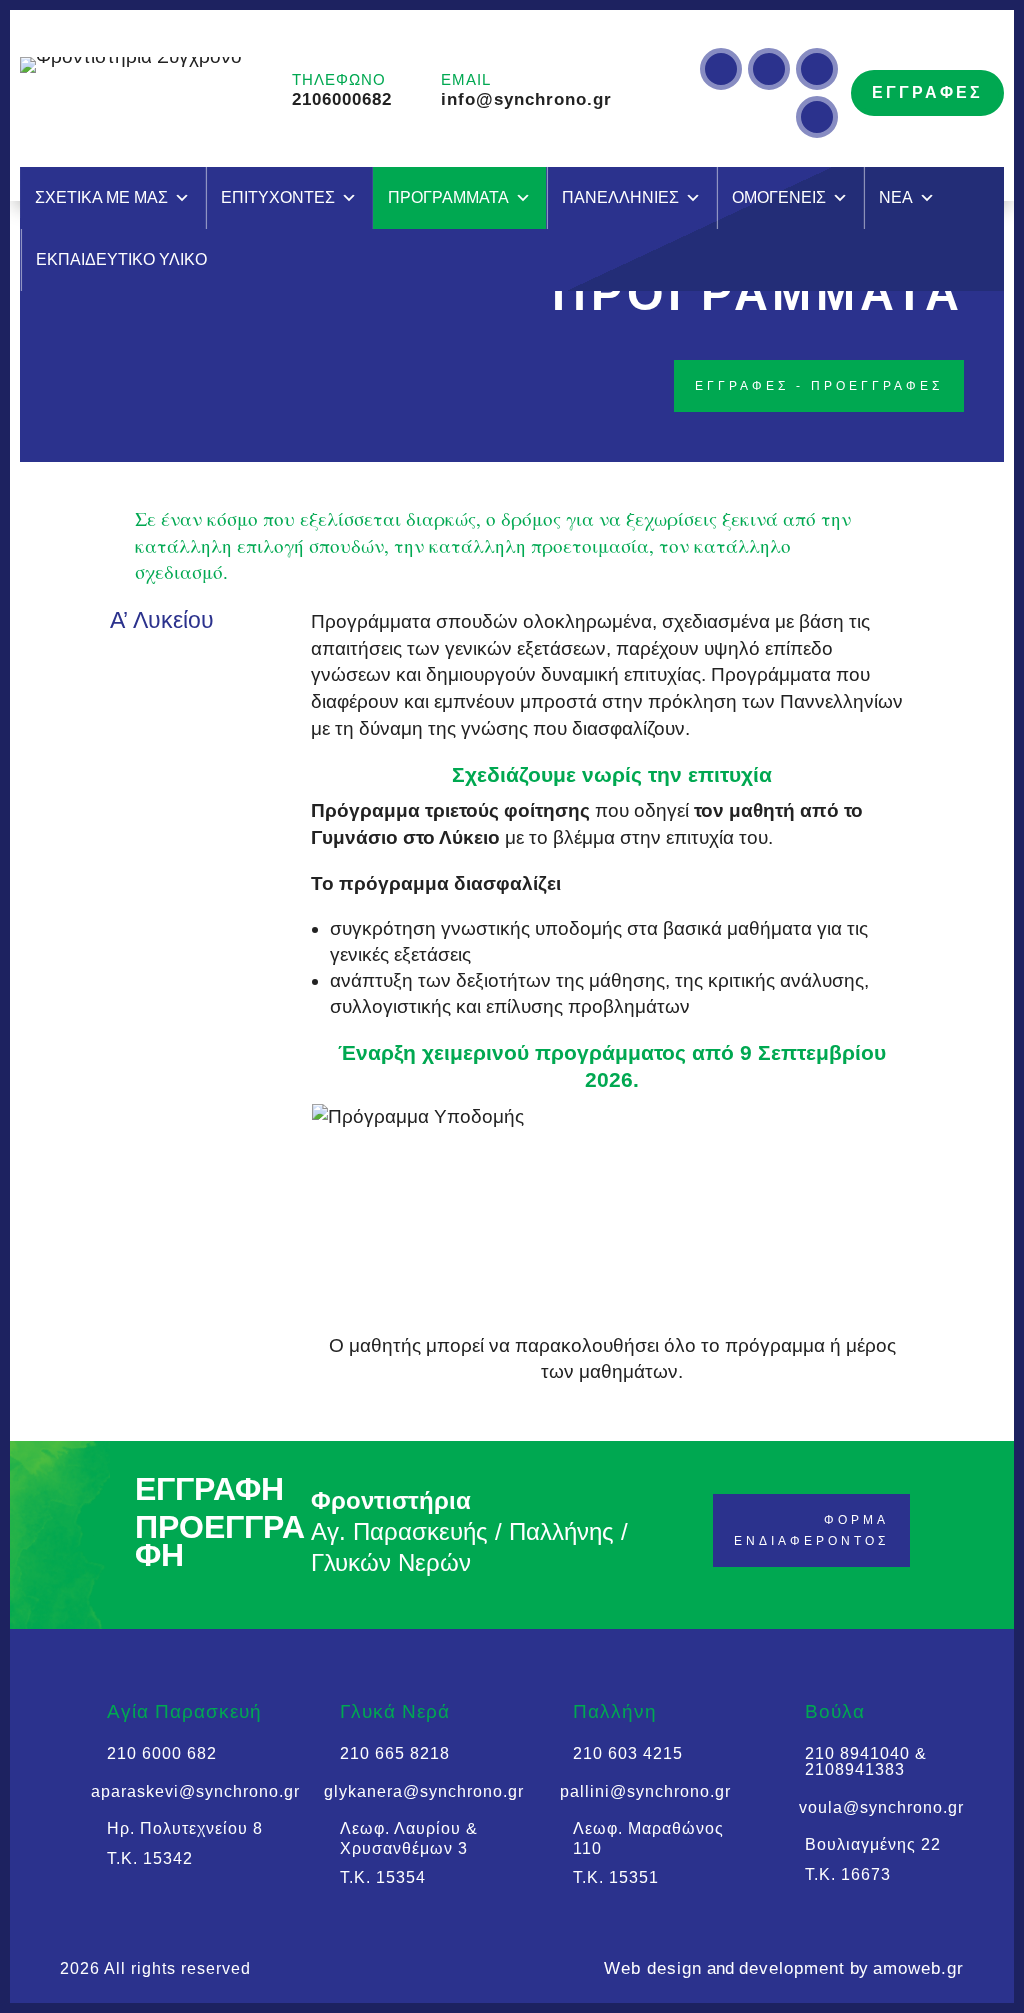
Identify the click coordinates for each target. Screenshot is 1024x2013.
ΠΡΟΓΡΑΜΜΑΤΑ (448, 197)
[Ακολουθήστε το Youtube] (817, 69)
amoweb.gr (918, 1968)
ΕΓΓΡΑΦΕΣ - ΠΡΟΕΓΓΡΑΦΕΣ (819, 386)
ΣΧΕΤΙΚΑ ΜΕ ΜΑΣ (101, 197)
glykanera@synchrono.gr (424, 1791)
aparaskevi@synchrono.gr (195, 1791)
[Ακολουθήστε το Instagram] (721, 69)
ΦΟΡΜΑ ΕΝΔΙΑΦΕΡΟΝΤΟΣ (811, 1530)
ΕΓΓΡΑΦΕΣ (927, 92)
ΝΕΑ (896, 197)
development (792, 1968)
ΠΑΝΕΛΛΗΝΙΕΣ (620, 197)
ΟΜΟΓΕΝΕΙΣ (779, 197)
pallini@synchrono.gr (645, 1791)
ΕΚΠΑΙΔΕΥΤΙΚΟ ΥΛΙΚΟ (121, 259)
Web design (653, 1968)
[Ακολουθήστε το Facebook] (817, 117)
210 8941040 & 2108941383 (866, 1761)
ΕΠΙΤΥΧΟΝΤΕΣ (278, 197)
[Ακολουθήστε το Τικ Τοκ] (769, 69)
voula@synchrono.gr (881, 1807)
